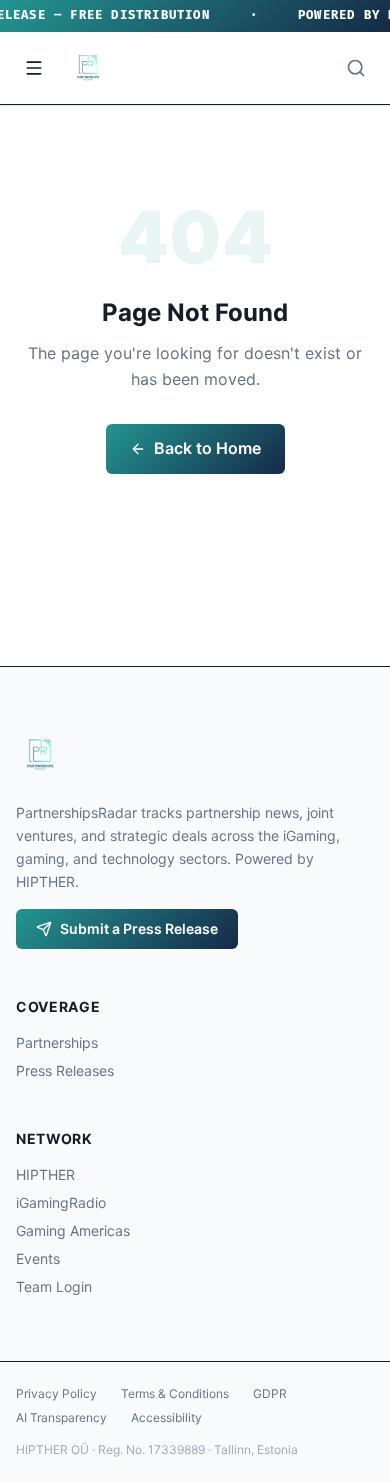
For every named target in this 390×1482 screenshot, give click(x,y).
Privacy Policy (56, 1393)
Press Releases (65, 1070)
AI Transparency (61, 1417)
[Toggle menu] (34, 68)
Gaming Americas (73, 1230)
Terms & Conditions (175, 1393)
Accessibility (166, 1417)
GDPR (270, 1393)
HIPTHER (45, 1174)
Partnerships (57, 1042)
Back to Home (207, 448)
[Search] (356, 68)
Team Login (54, 1286)
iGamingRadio (61, 1202)
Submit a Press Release (139, 928)
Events (38, 1258)
